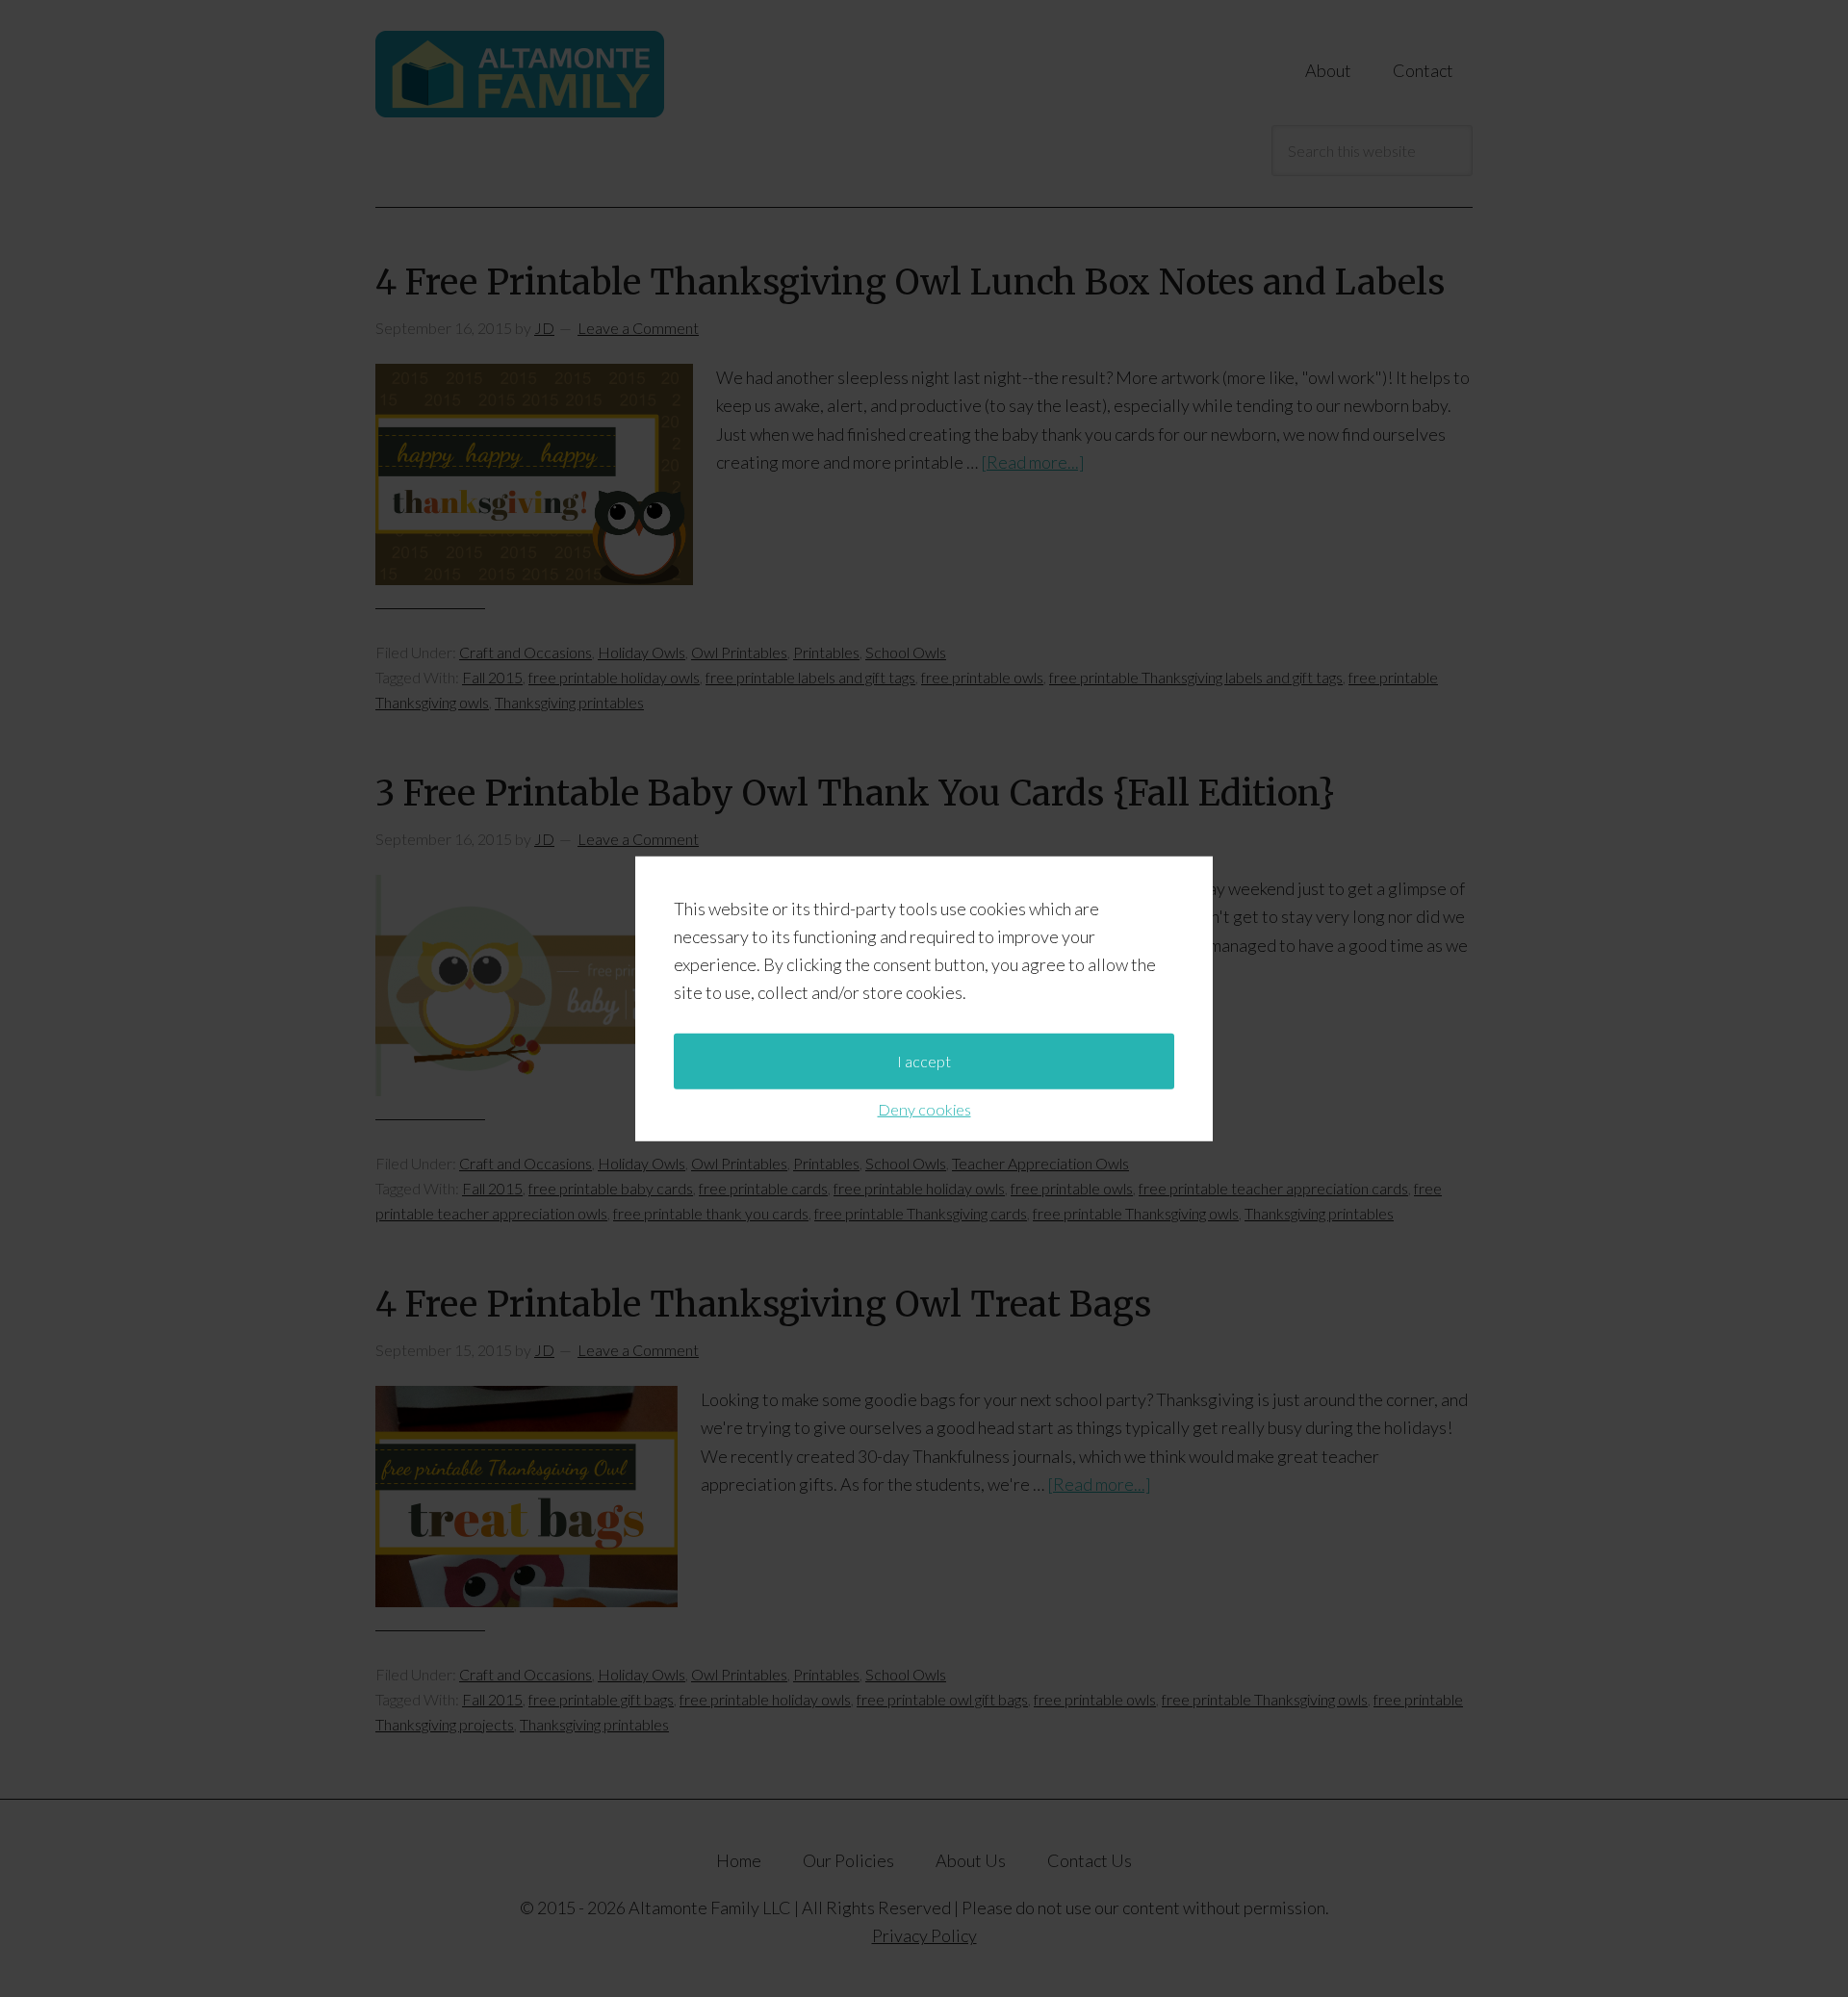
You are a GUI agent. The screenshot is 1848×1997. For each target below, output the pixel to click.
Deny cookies (924, 1108)
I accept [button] (924, 1060)
